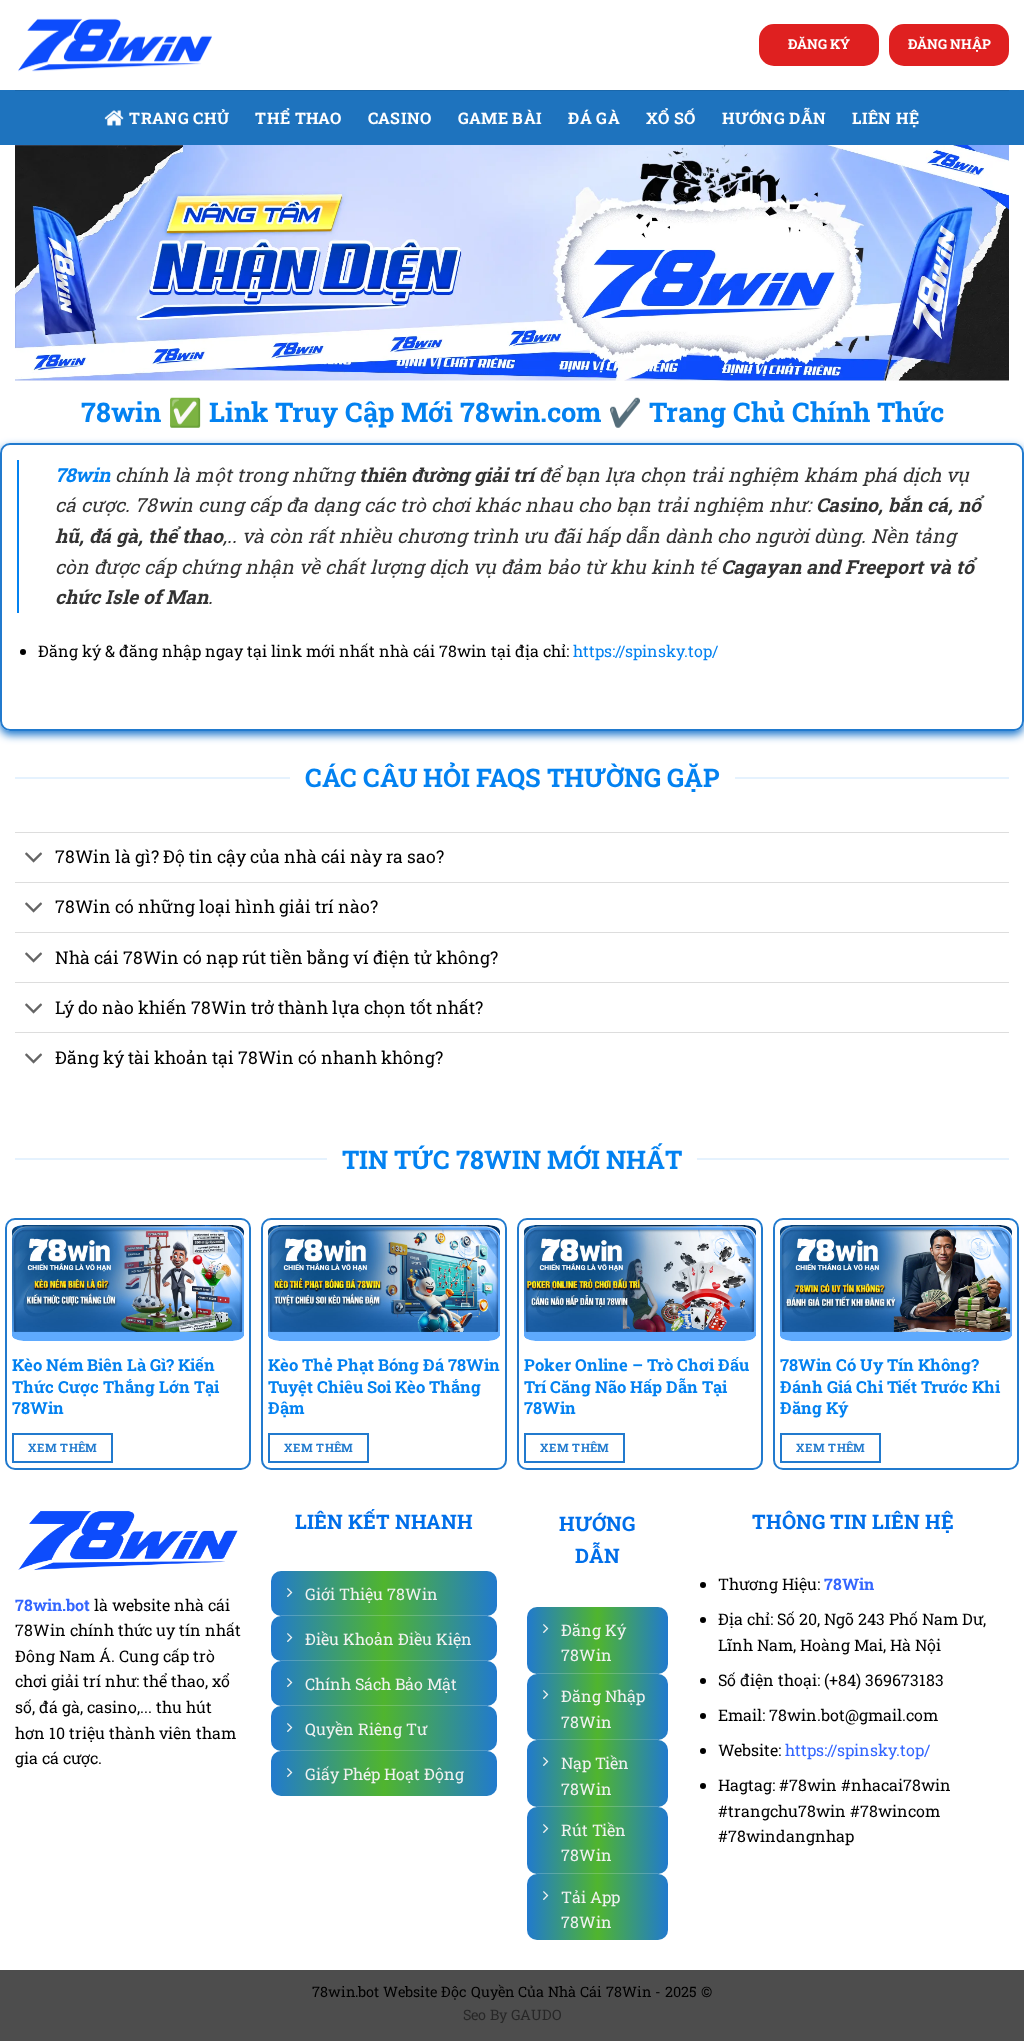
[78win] (115, 45)
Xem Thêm (63, 1447)
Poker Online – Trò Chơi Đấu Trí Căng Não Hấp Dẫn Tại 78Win (636, 1386)
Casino (400, 117)
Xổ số (671, 117)
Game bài (500, 117)
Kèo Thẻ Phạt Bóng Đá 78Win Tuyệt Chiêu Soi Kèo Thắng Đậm (384, 1386)
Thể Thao (298, 117)
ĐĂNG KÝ (819, 44)
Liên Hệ (885, 117)
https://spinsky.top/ (645, 650)
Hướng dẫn (774, 117)
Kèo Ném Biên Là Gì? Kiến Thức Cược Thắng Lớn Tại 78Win (115, 1386)
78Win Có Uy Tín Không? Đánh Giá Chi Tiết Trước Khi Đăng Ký (890, 1386)
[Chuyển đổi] (34, 859)
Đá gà (594, 117)
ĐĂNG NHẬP (949, 44)
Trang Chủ (179, 117)
